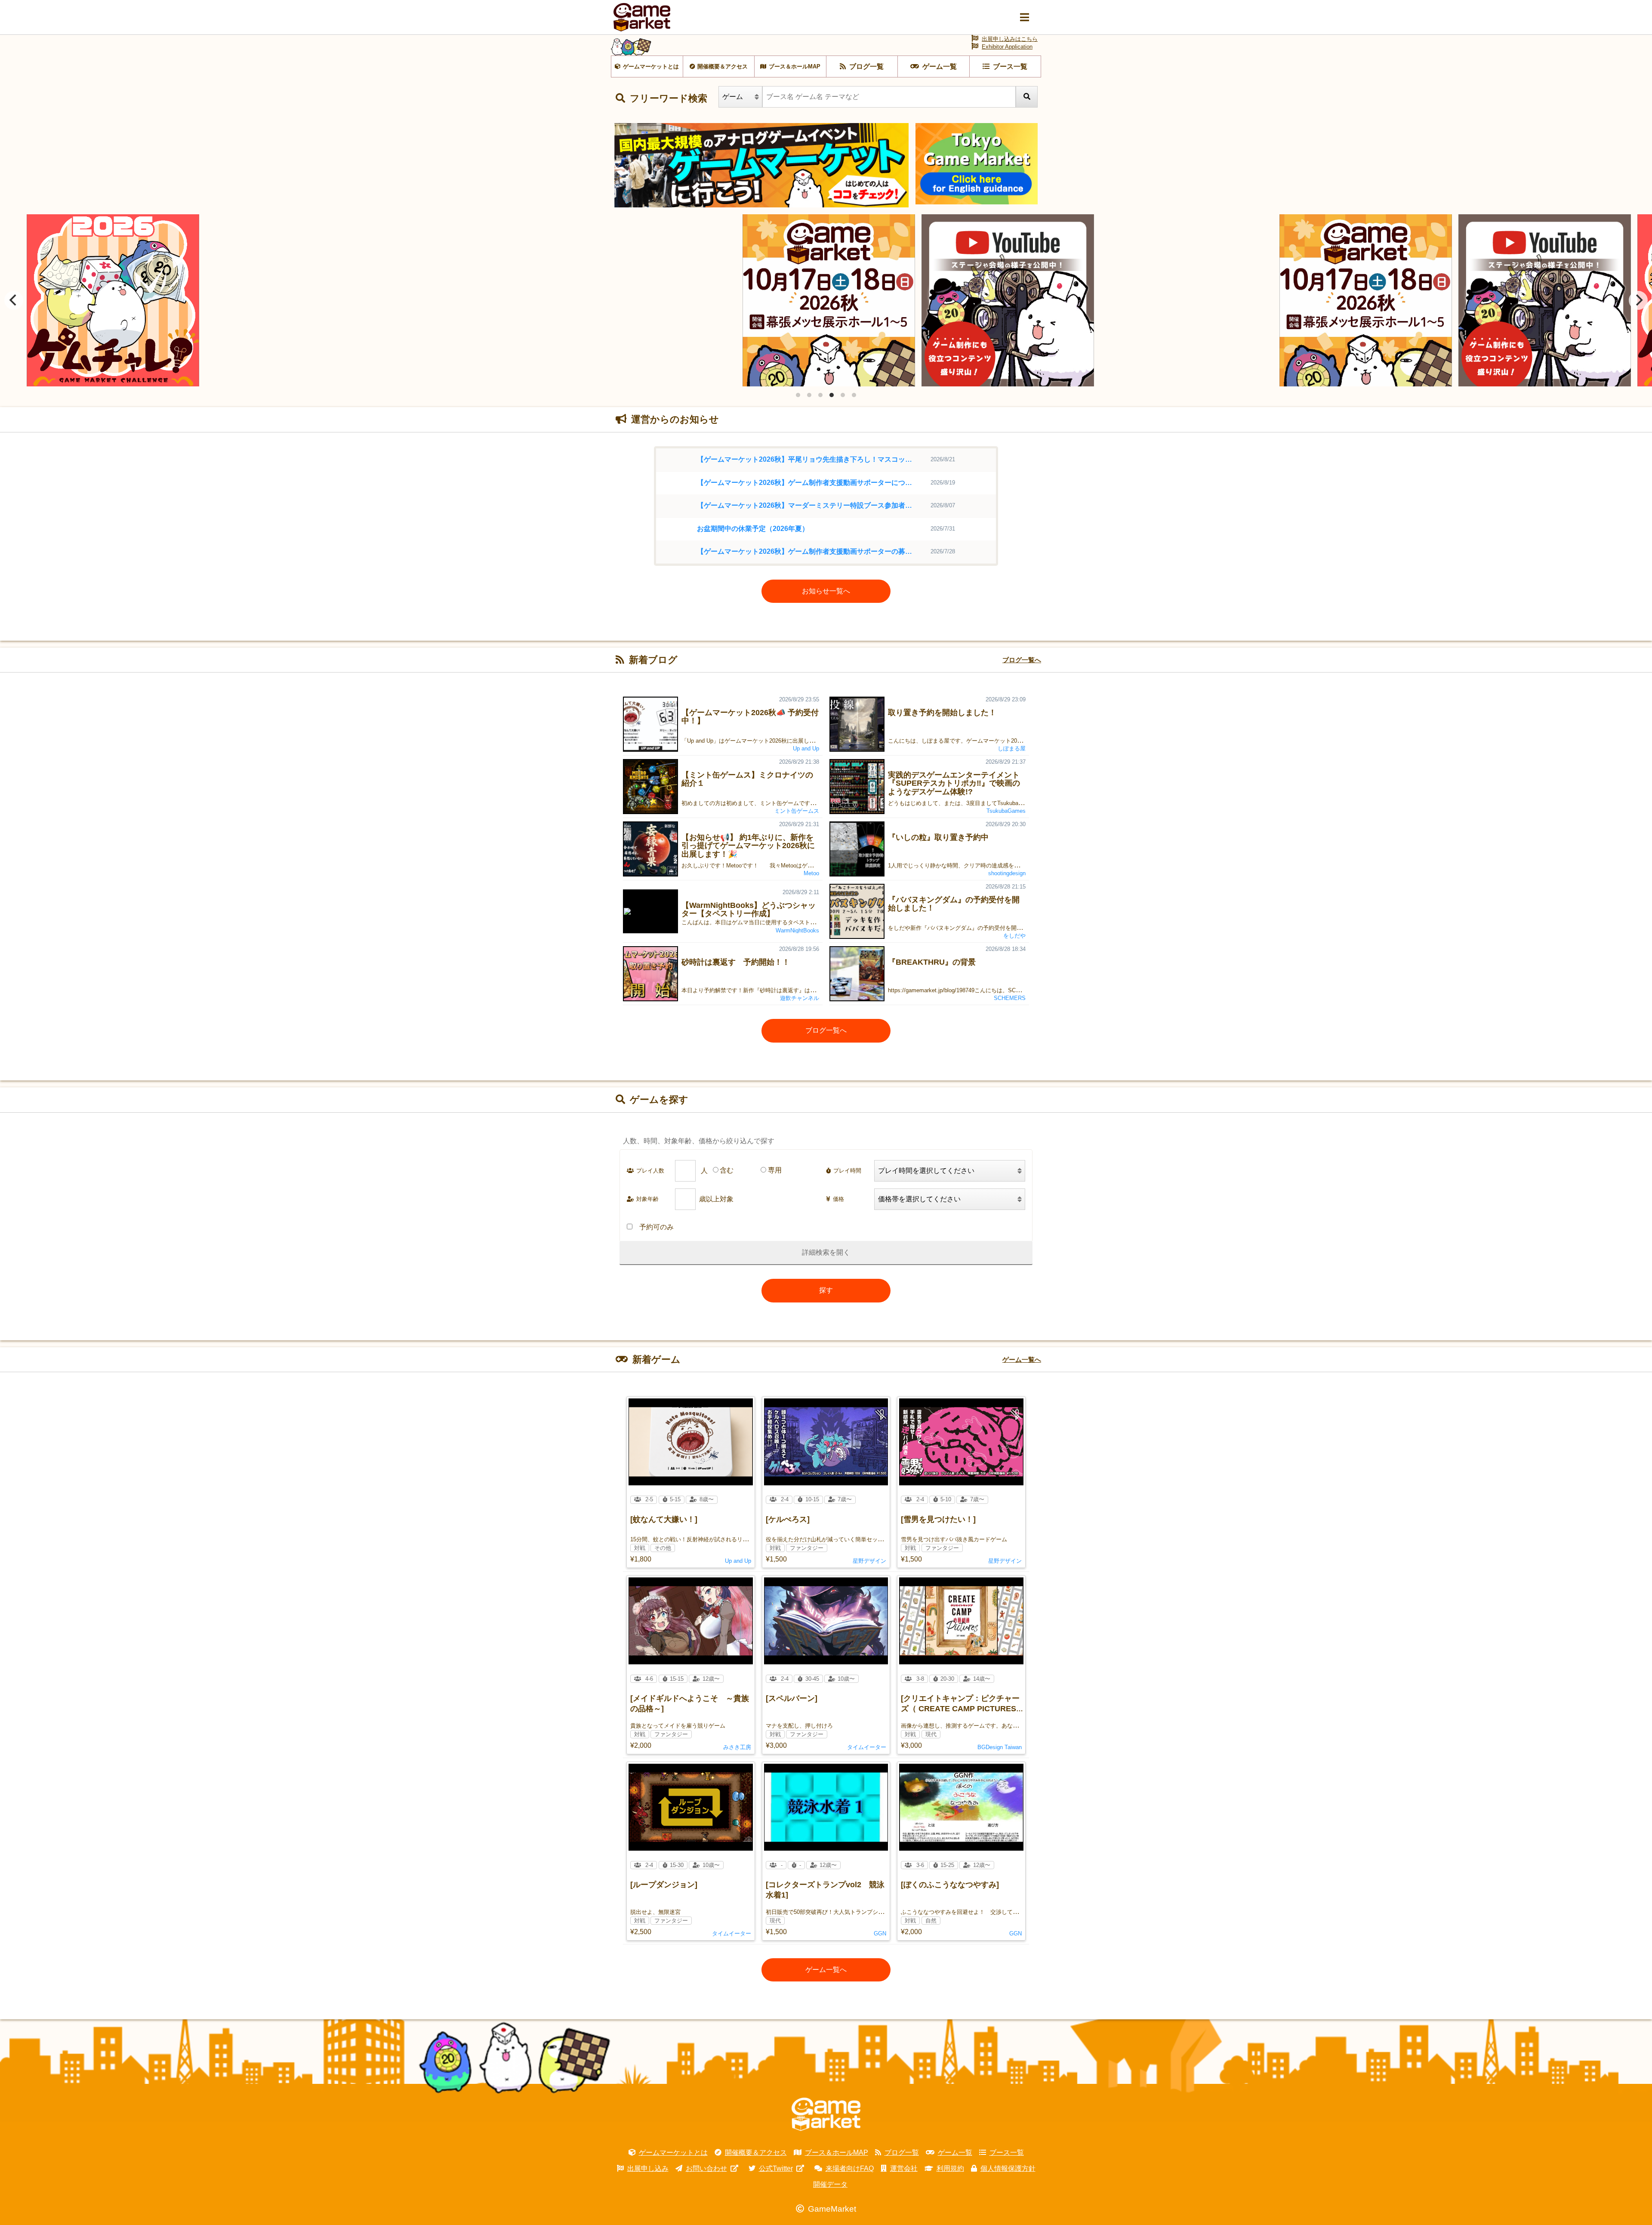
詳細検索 (816, 1252)
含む (727, 1170)
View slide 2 (809, 395)
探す (826, 1290)
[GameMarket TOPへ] (826, 2114)
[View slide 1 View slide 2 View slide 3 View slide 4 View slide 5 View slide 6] (826, 300)
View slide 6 (854, 395)
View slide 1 (798, 395)
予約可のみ (656, 1227)
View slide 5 (843, 395)
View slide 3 (820, 395)
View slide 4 (832, 395)
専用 (775, 1170)
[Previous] (14, 300)
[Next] (1638, 300)
